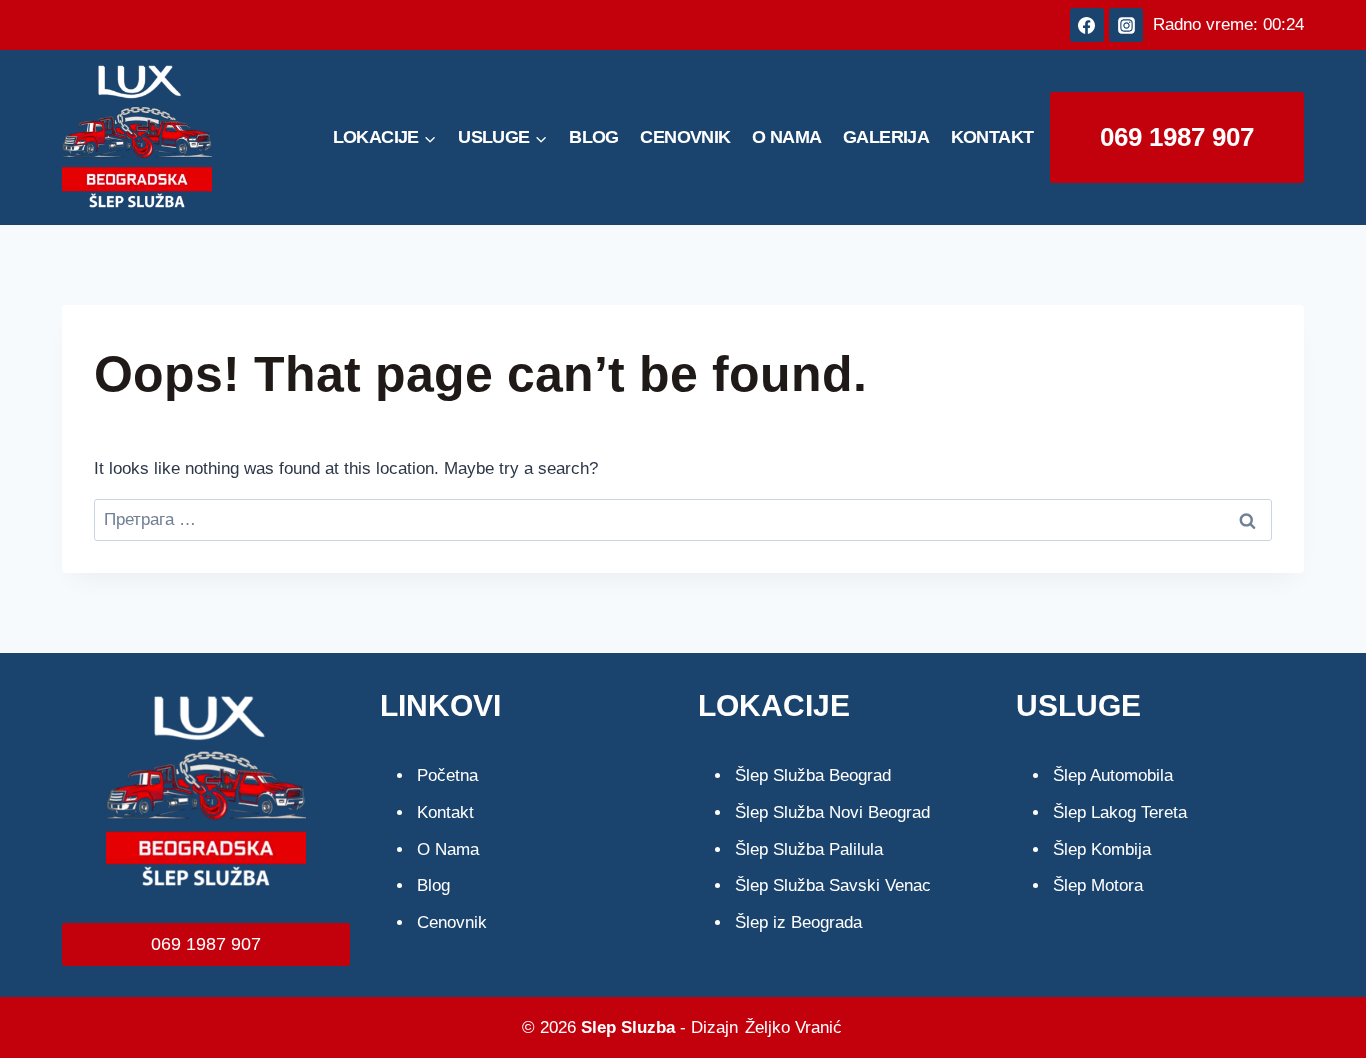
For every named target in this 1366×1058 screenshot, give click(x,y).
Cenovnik (452, 922)
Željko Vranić (793, 1027)
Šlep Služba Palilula (809, 849)
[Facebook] (1087, 25)
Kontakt (445, 812)
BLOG (594, 137)
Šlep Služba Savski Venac (833, 885)
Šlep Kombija (1102, 849)
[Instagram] (1126, 25)
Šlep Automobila (1113, 775)
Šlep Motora (1098, 885)
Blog (433, 885)
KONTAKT (992, 137)
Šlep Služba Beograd (813, 775)
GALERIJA (886, 137)
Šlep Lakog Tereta (1120, 812)
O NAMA (786, 137)
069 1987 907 (1177, 137)
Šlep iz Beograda (798, 922)
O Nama (448, 849)
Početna (447, 775)
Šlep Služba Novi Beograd (832, 812)
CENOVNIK (685, 137)
